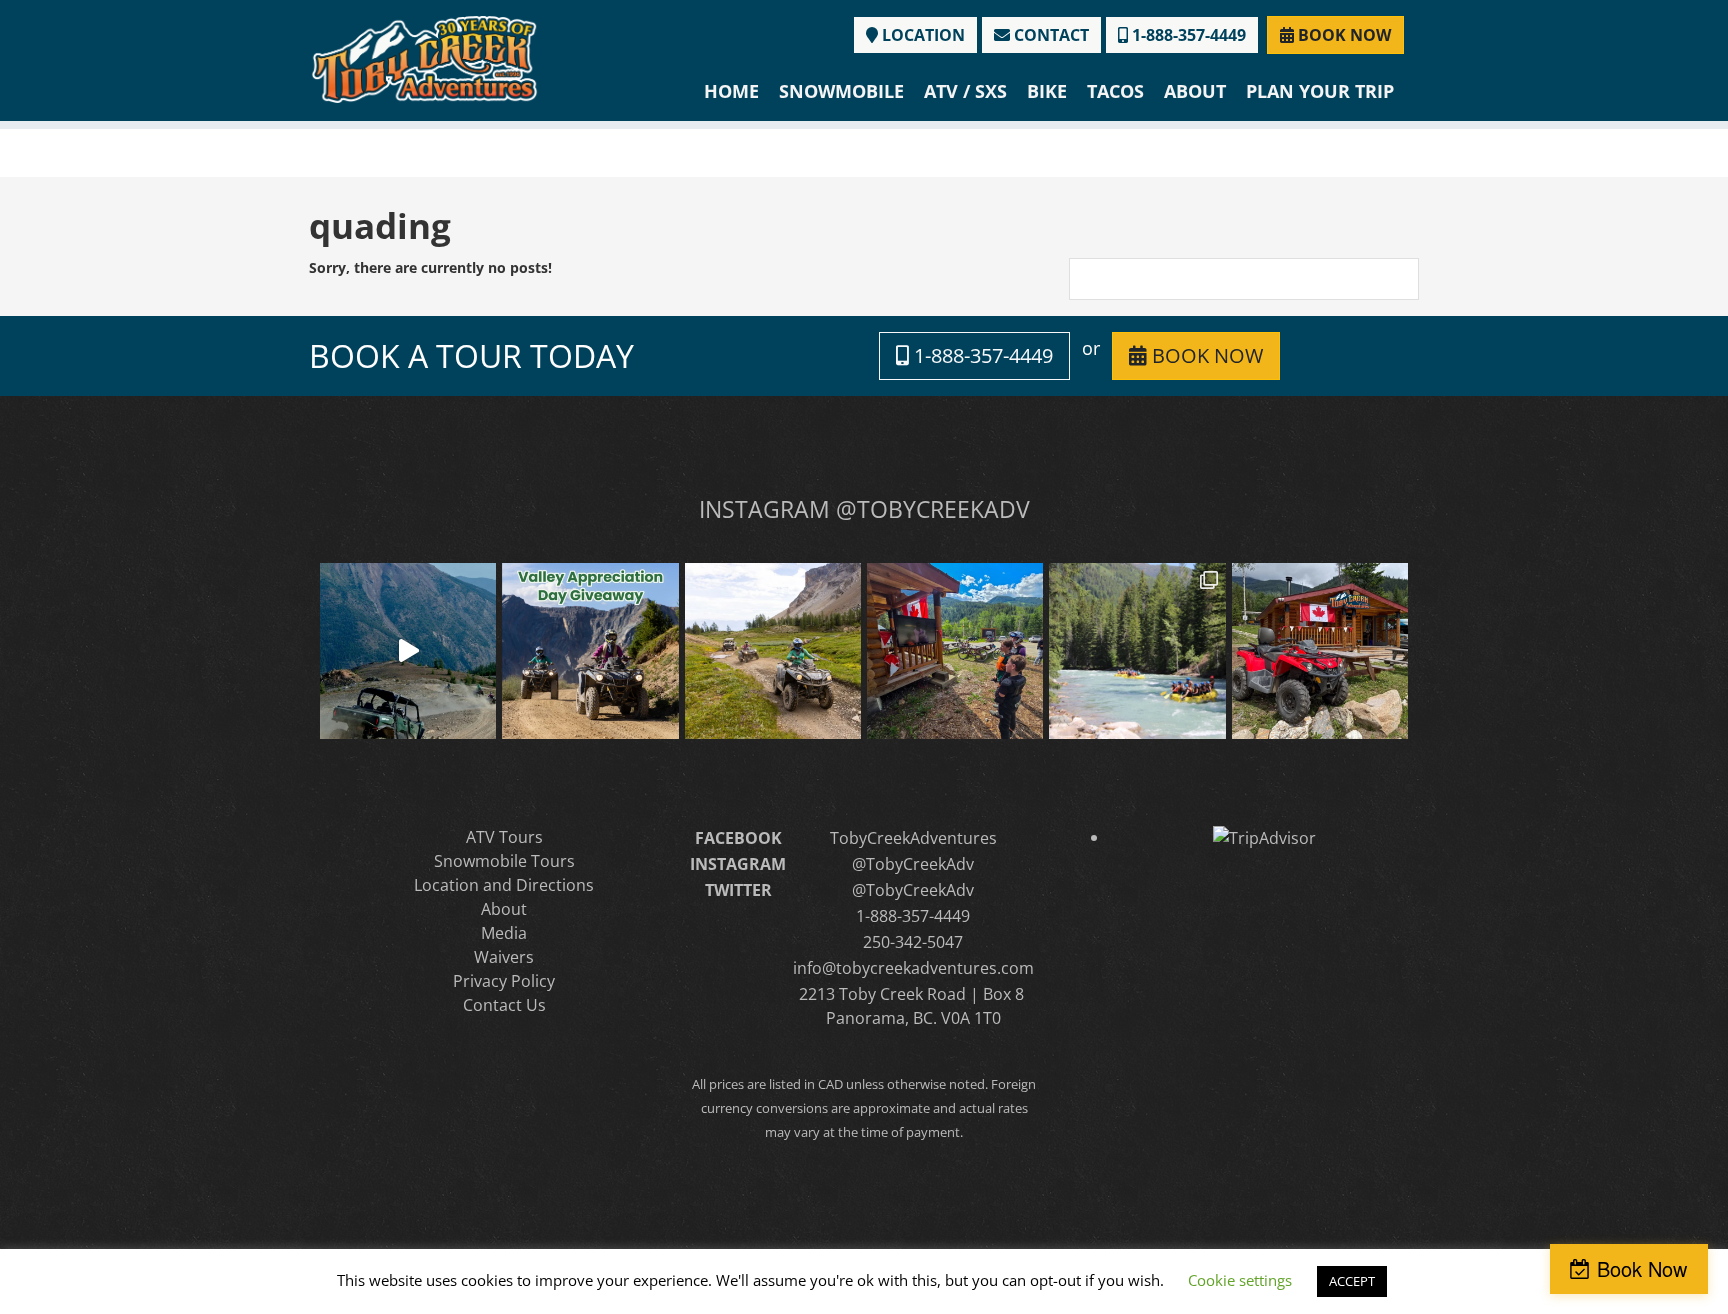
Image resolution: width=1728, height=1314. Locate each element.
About (1195, 91)
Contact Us (504, 1005)
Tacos (1115, 91)
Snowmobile (841, 91)
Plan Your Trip (1320, 91)
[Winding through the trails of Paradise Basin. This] (773, 651)
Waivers (504, 957)
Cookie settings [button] (1240, 1280)
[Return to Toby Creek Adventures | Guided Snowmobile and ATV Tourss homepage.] (424, 57)
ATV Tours (504, 837)
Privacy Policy (504, 981)
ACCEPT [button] (1352, 1281)
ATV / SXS (965, 91)
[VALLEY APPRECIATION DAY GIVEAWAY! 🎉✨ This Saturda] (590, 651)
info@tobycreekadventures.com (913, 968)
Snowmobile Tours (504, 861)
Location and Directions (504, 885)
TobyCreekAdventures (913, 838)
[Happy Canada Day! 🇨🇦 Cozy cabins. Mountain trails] (1320, 651)
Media (504, 933)
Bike (1047, 91)
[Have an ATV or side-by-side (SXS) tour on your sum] (408, 651)
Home (731, 91)
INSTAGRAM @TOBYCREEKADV (864, 509)
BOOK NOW (1342, 35)
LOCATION (921, 35)
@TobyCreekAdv (913, 864)
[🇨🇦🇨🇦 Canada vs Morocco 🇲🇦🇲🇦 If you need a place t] (955, 651)
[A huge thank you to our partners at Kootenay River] (1137, 651)
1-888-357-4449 (1187, 35)
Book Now (1642, 1268)
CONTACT (1049, 35)
